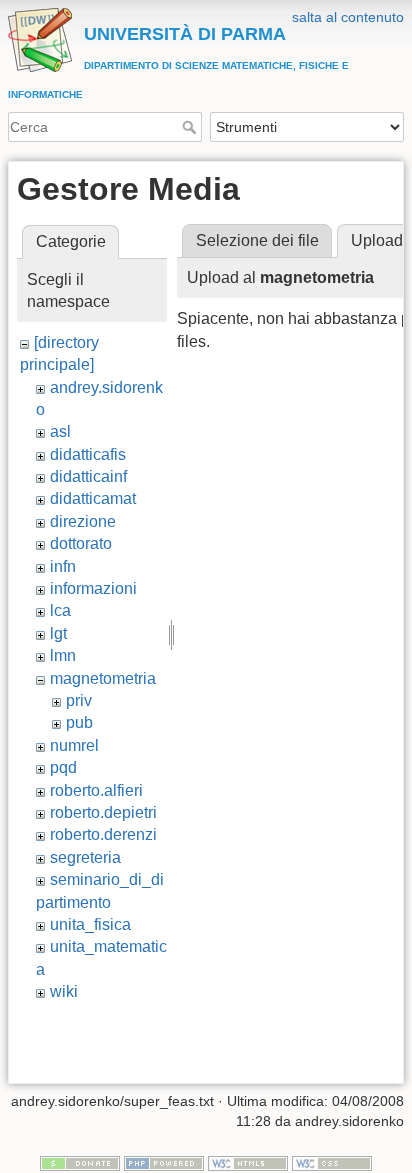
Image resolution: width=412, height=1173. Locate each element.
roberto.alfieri (96, 790)
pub (79, 722)
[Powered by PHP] (164, 1163)
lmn (63, 655)
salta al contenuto (348, 17)
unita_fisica (90, 924)
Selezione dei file (257, 240)
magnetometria (103, 678)
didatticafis (88, 454)
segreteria (85, 857)
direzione (83, 521)
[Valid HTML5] (248, 1163)
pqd (63, 767)
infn (63, 566)
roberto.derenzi (103, 834)
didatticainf (88, 476)
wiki (64, 991)
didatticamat (93, 498)
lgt (58, 633)
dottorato (81, 543)
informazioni (93, 588)
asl (60, 431)
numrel (74, 745)
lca (60, 610)
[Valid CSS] (332, 1163)
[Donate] (80, 1163)
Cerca (191, 127)
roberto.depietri (103, 812)
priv (79, 700)
